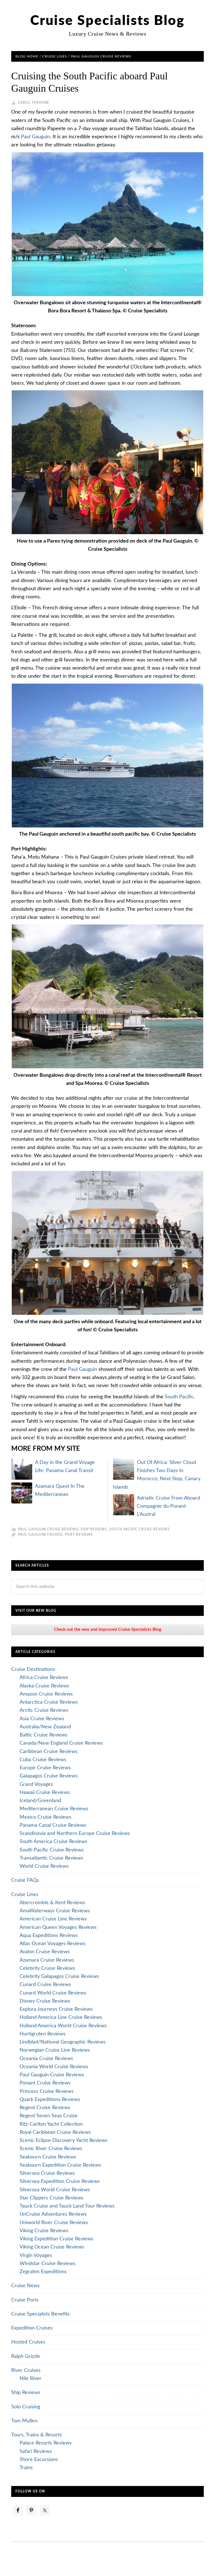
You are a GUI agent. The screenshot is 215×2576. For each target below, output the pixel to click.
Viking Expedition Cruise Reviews (56, 2239)
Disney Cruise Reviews (45, 2001)
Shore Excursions (39, 2460)
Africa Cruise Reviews (44, 1678)
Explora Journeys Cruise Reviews (56, 2009)
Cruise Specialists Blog (107, 21)
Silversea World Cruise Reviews (55, 2190)
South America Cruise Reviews (53, 1842)
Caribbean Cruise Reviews (49, 1752)
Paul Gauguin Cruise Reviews (48, 1529)
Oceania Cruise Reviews (46, 2059)
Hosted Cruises (28, 2342)
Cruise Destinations (33, 1669)
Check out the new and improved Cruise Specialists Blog (108, 1630)
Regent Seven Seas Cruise (49, 2116)
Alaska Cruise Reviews (44, 1686)
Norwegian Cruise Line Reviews (55, 2050)
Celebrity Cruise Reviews (47, 1968)
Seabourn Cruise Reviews (48, 2157)
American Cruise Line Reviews (53, 1919)
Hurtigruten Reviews (43, 2034)
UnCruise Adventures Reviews (53, 2214)
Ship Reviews (94, 1529)
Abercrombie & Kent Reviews (52, 1903)
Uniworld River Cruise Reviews (54, 2223)
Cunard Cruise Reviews (45, 1985)
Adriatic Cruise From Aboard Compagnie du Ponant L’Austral (169, 1506)
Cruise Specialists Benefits (40, 2314)
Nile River (31, 2379)
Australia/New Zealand (45, 1727)
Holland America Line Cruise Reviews (61, 2017)
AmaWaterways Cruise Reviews (55, 1911)
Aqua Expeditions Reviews (49, 1936)
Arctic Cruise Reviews (44, 1710)
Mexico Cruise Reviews (45, 1817)
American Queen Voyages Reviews (58, 1927)
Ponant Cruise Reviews (45, 2083)
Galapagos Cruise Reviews (49, 1776)
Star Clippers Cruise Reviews (52, 2198)
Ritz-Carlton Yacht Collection (51, 2124)
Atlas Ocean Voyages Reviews (52, 1944)
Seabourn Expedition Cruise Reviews (60, 2165)
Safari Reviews (36, 2452)
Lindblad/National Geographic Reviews (63, 2042)
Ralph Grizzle (26, 2356)
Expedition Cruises (32, 2328)
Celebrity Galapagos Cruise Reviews (59, 1977)
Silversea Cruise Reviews (47, 2173)
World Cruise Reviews (44, 1866)
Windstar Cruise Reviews (47, 2264)
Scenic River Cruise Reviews (51, 2149)
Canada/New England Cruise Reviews (61, 1743)
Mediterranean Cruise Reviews (54, 1809)
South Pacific (179, 1397)
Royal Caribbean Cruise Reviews (55, 2132)
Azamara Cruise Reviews (47, 1960)
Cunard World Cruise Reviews (53, 1993)
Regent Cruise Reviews (45, 2108)
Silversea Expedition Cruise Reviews (60, 2181)
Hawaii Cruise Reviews (45, 1793)
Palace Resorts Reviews (46, 2443)
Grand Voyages (36, 1784)
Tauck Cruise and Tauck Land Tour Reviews (67, 2206)
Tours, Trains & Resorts (37, 2435)
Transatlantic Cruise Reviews (51, 1858)
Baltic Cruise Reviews (44, 1735)
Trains (26, 2468)
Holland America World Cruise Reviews (63, 2026)
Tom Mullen (24, 2421)
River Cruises (26, 2370)
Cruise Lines (25, 1895)
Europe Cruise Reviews (45, 1768)
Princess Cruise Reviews (47, 2091)
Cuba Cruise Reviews (43, 1760)
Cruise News (25, 2286)
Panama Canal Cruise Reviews (53, 1825)
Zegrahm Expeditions (43, 2272)
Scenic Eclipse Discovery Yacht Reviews (64, 2141)
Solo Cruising (26, 2407)
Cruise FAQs (25, 1880)
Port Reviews (79, 1535)
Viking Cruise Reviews (44, 2231)
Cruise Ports (25, 2300)
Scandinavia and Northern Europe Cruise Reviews (75, 1834)
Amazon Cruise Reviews (46, 1694)
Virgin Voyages (36, 2256)
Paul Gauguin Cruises (40, 1535)
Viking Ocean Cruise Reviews (52, 2247)
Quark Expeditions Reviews (50, 2100)
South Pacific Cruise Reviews (140, 1529)
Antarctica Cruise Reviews (49, 1702)
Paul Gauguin (36, 137)
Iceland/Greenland (40, 1801)
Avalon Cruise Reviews (45, 1952)
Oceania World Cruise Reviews (54, 2067)
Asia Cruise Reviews (42, 1719)
